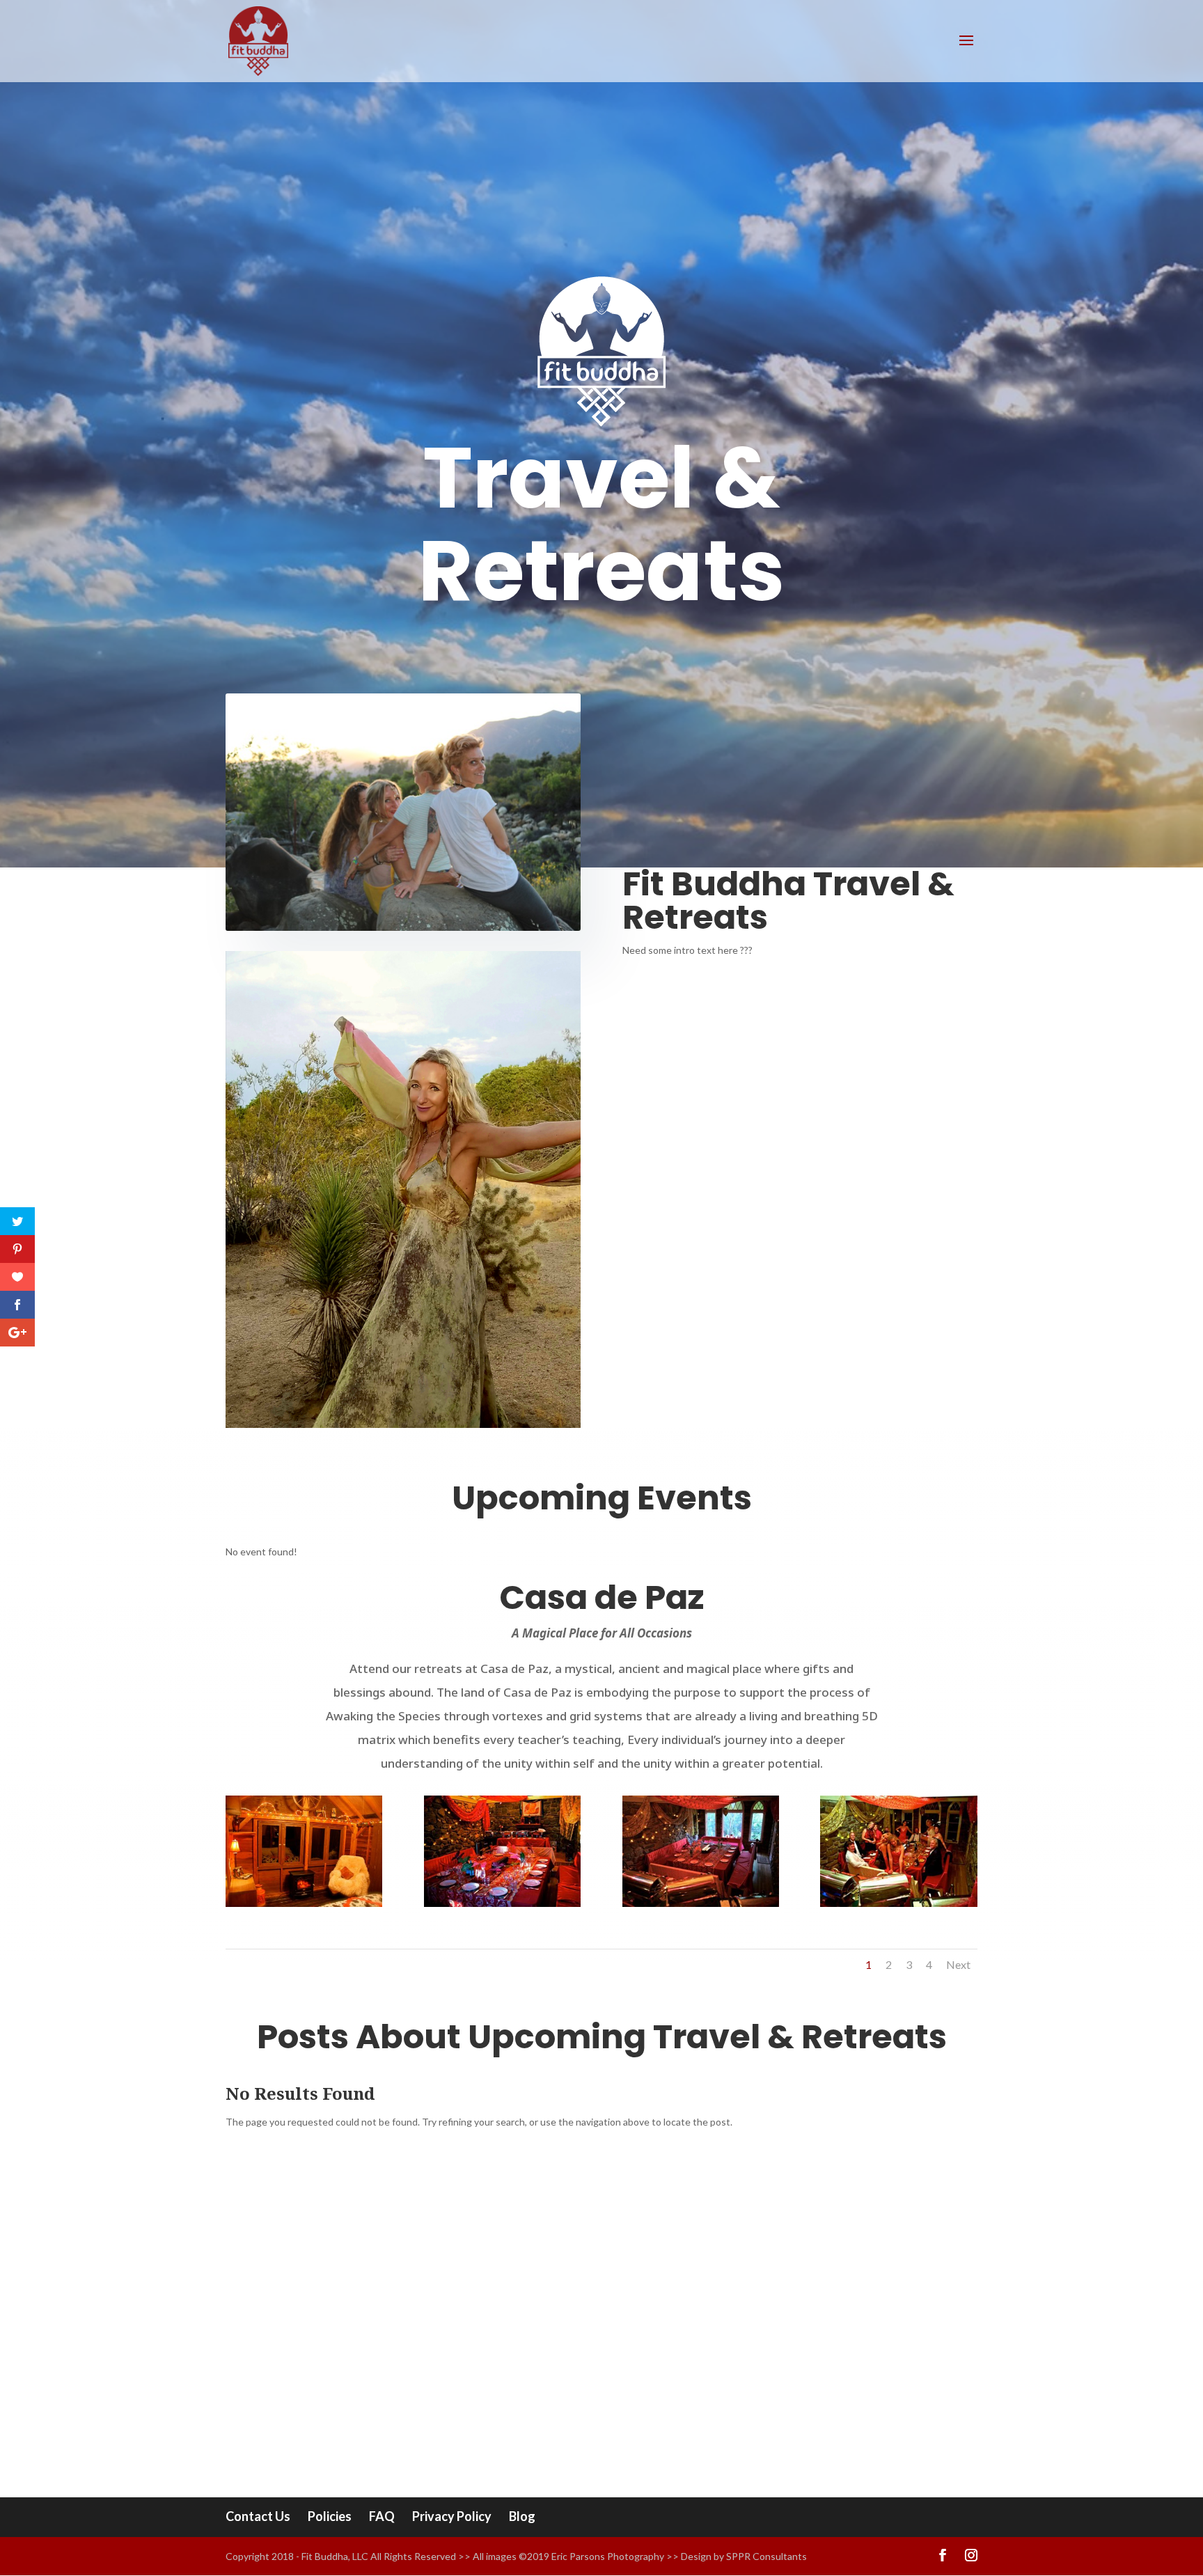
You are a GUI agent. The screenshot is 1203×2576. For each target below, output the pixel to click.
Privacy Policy (452, 2516)
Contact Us (258, 2516)
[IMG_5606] (701, 1903)
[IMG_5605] (898, 1903)
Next (958, 1964)
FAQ (382, 2516)
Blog (522, 2516)
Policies (330, 2516)
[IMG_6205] (304, 1903)
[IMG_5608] (502, 1903)
